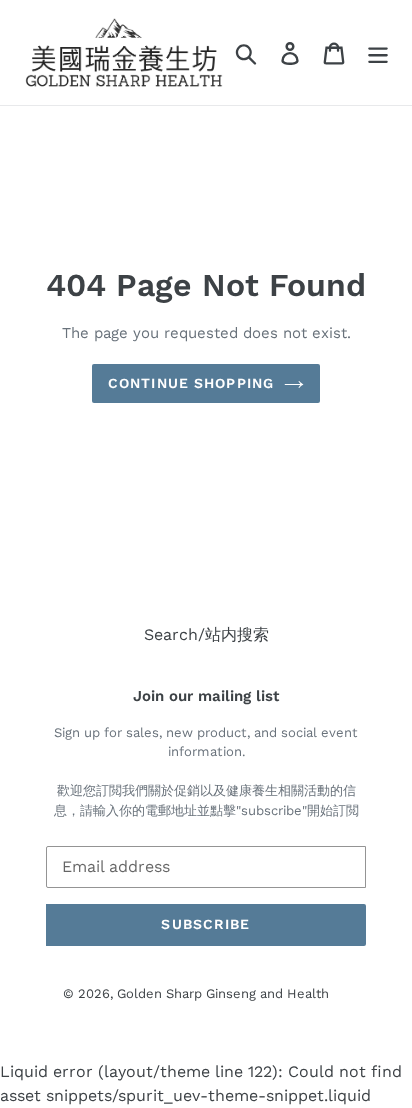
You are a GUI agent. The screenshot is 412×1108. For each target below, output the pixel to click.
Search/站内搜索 (206, 634)
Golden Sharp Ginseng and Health (223, 993)
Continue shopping (191, 383)
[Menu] (378, 52)
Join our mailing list (206, 696)
